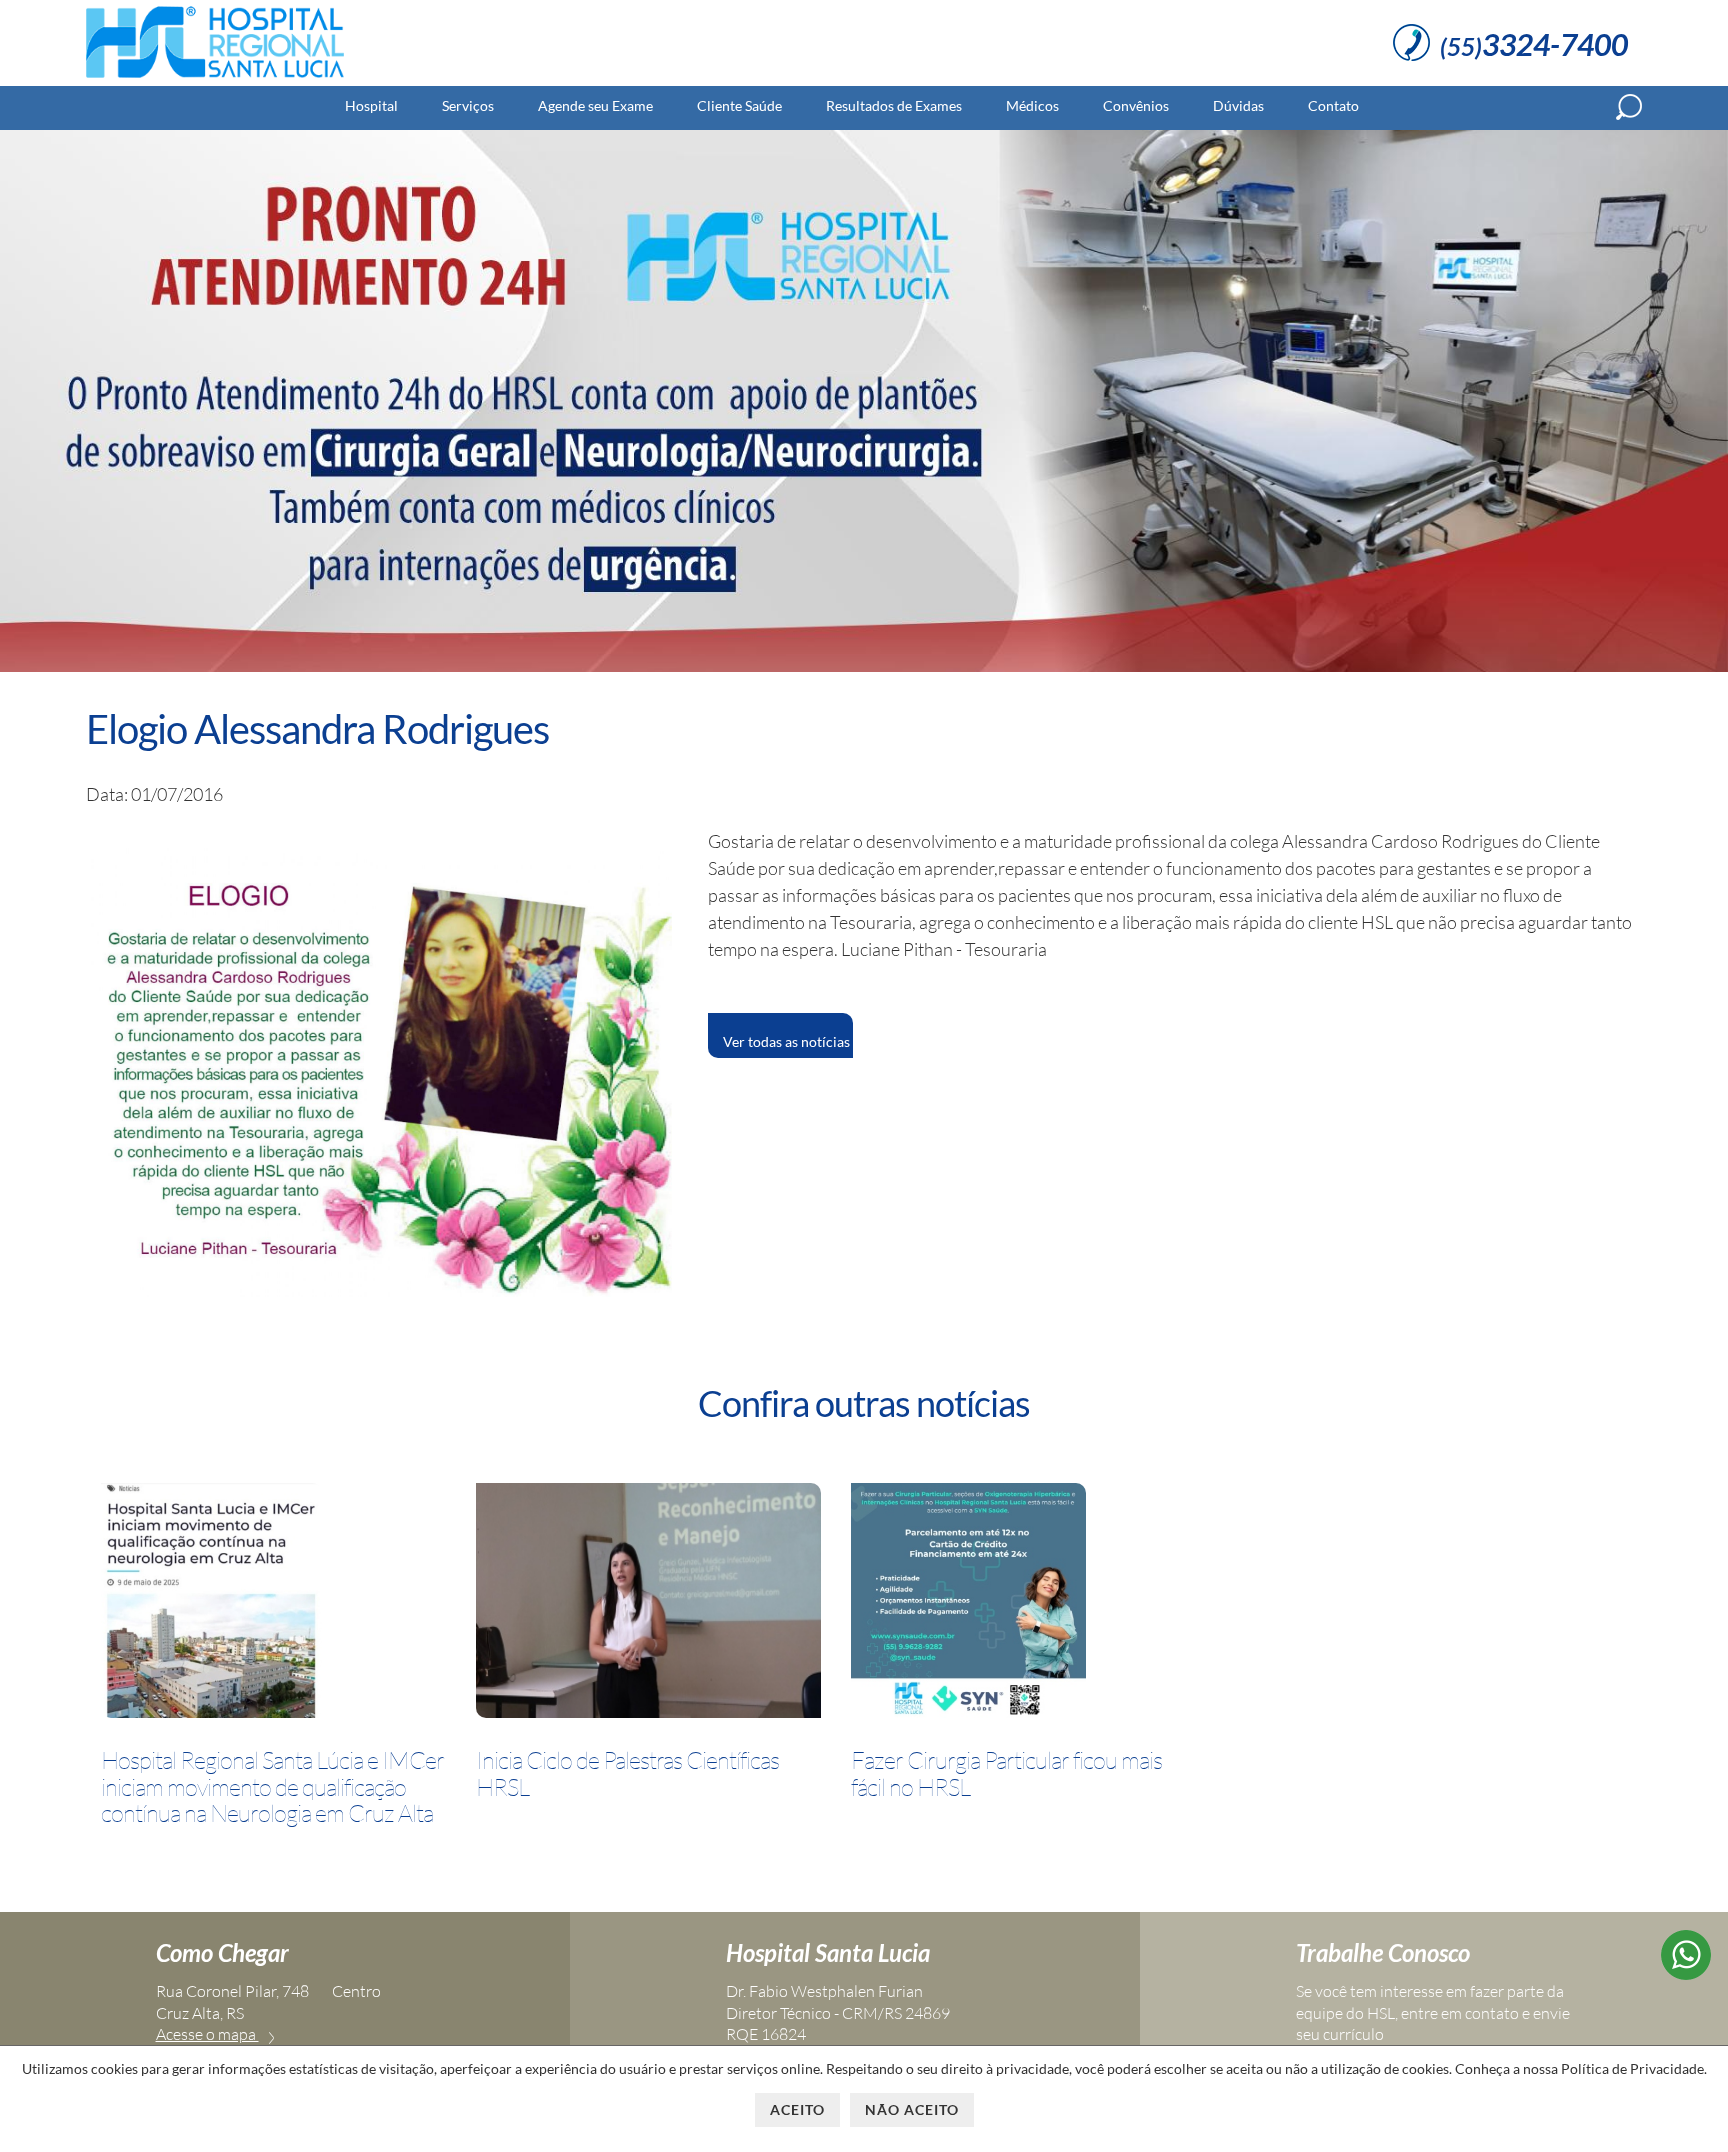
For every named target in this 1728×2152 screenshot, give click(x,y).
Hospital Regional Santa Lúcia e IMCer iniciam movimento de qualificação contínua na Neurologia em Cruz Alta (272, 1786)
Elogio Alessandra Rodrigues (317, 729)
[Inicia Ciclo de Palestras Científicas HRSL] (648, 1604)
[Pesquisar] (1629, 107)
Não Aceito (912, 2109)
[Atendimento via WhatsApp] (1686, 1973)
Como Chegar (222, 1952)
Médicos (1032, 105)
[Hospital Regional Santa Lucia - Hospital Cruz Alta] (215, 78)
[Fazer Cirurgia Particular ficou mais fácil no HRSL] (968, 1604)
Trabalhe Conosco (1383, 1952)
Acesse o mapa (207, 2034)
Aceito (797, 2109)
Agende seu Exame (595, 105)
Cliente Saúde (739, 105)
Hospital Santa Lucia (828, 1952)
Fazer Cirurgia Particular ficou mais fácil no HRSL (1006, 1773)
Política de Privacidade (1632, 2068)
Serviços (468, 105)
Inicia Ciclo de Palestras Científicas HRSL (627, 1773)
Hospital (371, 105)
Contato (1333, 105)
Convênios (1136, 105)
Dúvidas (1238, 105)
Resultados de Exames (894, 105)
